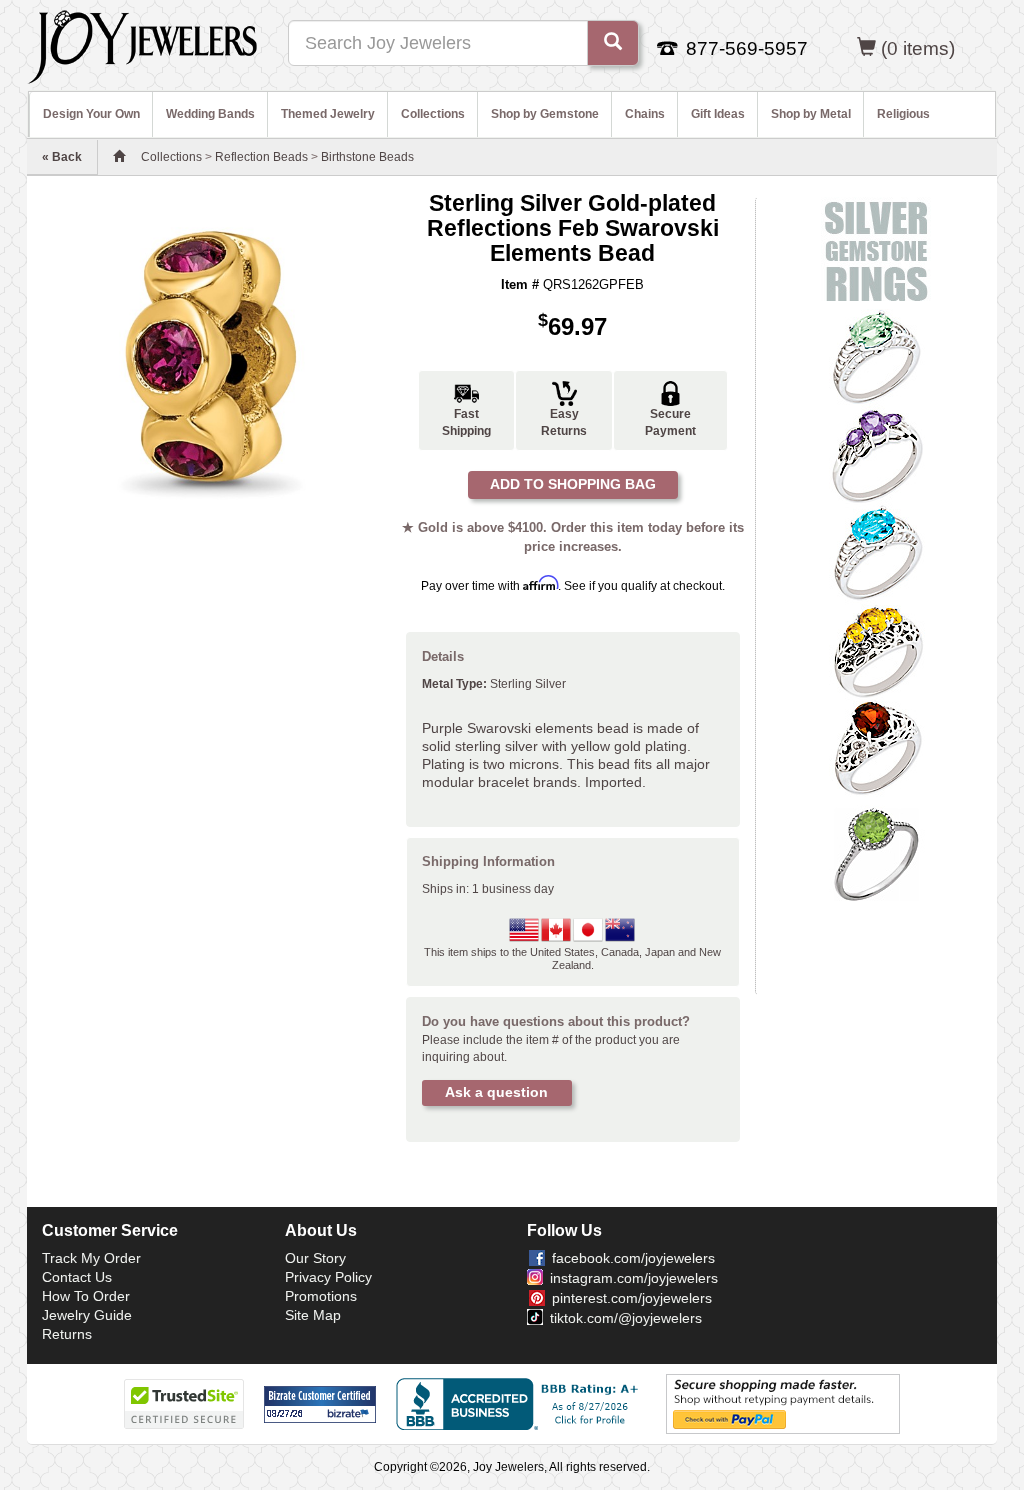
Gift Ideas (718, 114)
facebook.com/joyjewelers (633, 1258)
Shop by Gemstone (545, 114)
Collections (433, 114)
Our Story (315, 1258)
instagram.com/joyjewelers (634, 1278)
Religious (903, 114)
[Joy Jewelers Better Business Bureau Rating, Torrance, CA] (521, 1404)
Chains (645, 114)
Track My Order (91, 1258)
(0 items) (918, 48)
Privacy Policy (328, 1277)
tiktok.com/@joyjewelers (626, 1318)
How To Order (86, 1296)
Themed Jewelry (328, 114)
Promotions (321, 1296)
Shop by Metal (811, 114)
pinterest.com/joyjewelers (632, 1298)
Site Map (313, 1315)
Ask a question (496, 1092)
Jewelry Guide (87, 1315)
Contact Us (77, 1277)
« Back (62, 157)
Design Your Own (91, 114)
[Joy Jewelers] (142, 44)
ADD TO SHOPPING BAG (573, 484)
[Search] (613, 43)
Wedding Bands (210, 114)
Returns (67, 1334)
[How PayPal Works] (783, 1404)
